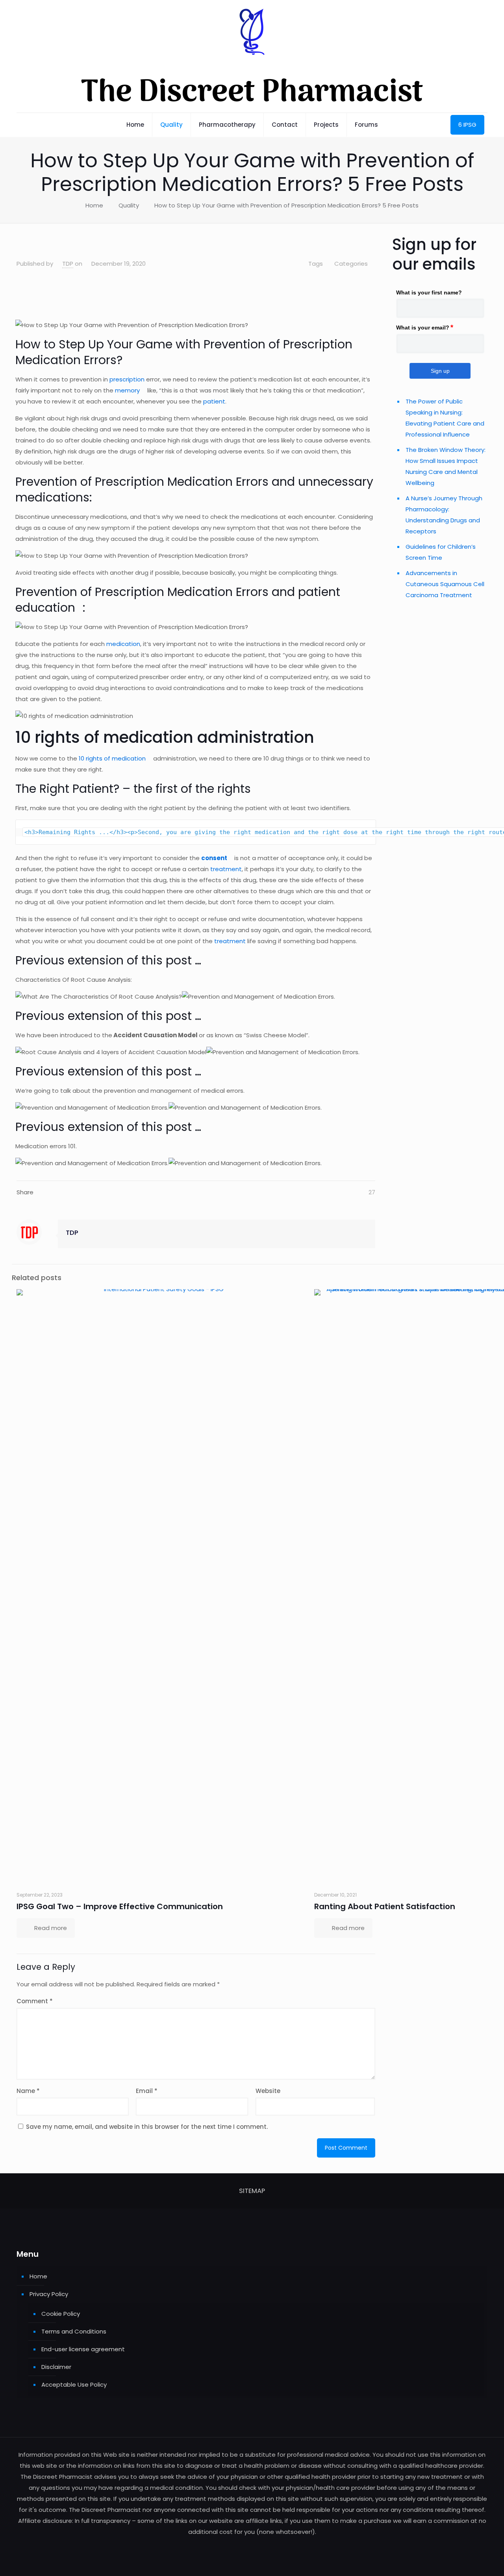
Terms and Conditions (74, 2331)
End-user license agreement (83, 2349)
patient (214, 401)
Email (147, 2091)
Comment (35, 2001)
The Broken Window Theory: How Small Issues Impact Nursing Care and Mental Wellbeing (446, 466)
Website (268, 2091)
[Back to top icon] (466, 2560)
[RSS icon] (252, 2547)
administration (256, 737)
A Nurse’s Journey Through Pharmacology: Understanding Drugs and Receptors (444, 515)
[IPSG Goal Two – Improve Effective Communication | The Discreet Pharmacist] (161, 1584)
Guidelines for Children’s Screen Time (441, 552)
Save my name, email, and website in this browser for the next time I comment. (147, 2127)
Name (28, 2091)
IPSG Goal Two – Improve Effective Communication (120, 1906)
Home (94, 205)
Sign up (440, 371)
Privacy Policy (49, 2294)
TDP (68, 264)
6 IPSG (467, 125)
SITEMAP (252, 2191)
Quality (129, 205)
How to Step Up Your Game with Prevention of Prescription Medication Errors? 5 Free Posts (286, 205)
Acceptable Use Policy (74, 2384)
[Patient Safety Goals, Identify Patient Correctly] (375, 241)
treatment (226, 869)
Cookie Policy (61, 2314)
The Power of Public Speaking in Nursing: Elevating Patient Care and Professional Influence (445, 418)
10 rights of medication (111, 758)
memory (127, 390)
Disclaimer (56, 2367)
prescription (128, 379)
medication (123, 644)
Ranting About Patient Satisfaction (385, 1906)
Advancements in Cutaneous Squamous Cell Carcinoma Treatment (445, 584)
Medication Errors (66, 360)
